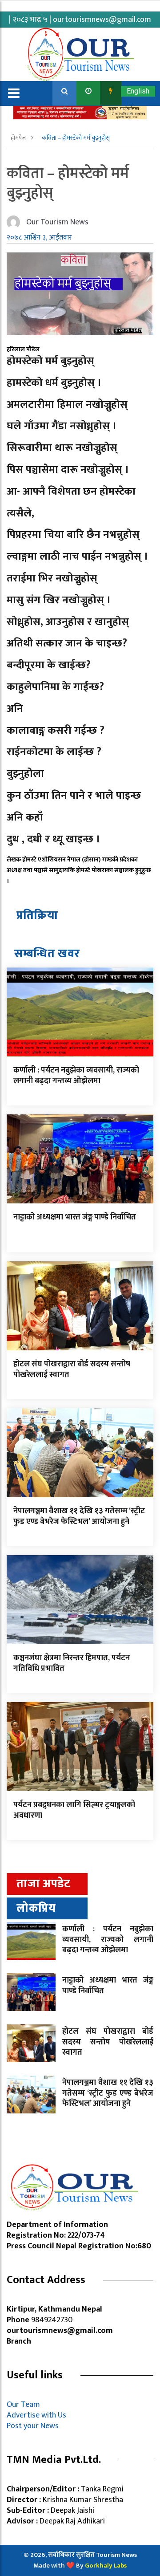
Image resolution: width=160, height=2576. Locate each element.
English (138, 91)
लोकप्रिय (36, 1908)
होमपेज (19, 138)
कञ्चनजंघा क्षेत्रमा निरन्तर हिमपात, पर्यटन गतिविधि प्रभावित (72, 1663)
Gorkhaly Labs (106, 2566)
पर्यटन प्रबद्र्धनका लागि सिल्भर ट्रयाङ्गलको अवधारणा (74, 1810)
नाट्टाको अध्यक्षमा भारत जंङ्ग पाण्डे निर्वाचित (75, 1217)
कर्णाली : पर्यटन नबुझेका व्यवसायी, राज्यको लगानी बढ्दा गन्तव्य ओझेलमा (76, 1075)
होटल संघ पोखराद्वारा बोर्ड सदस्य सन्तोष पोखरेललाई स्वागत (72, 1369)
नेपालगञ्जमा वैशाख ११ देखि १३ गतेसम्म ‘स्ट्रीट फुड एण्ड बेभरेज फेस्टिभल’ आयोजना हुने (79, 1516)
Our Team (25, 2405)
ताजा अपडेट (43, 1884)
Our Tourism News (57, 222)
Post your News (33, 2426)
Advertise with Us (36, 2415)
